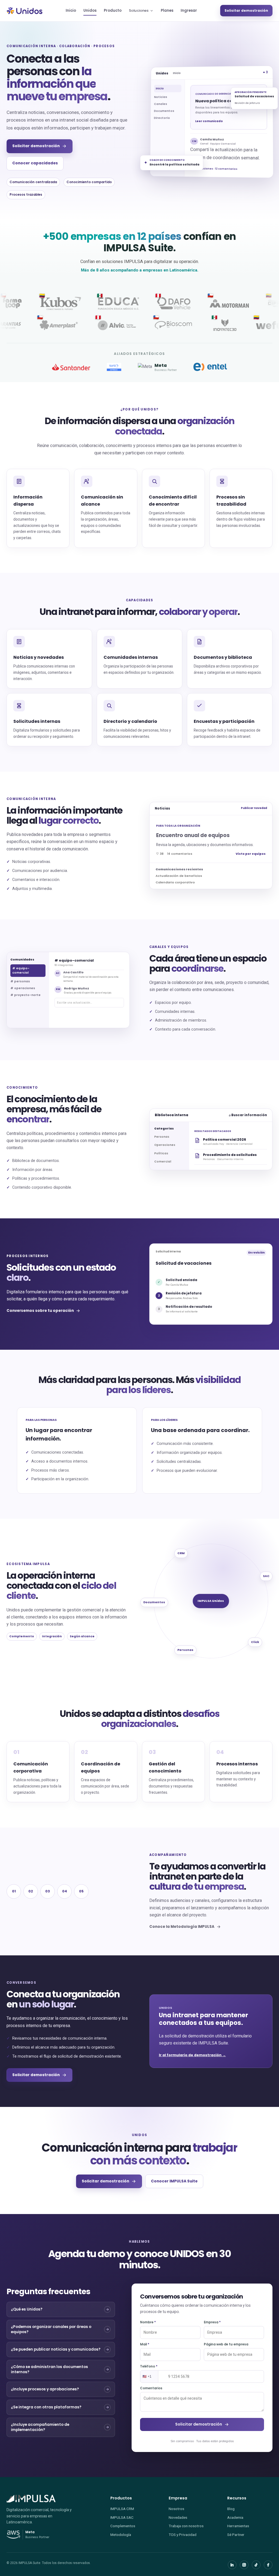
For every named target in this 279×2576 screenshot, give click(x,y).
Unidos (90, 10)
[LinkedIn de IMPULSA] (232, 2565)
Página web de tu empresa (226, 2344)
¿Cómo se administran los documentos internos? (49, 2369)
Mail (145, 2344)
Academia (235, 2517)
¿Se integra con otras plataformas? (46, 2407)
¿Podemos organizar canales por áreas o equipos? (51, 2329)
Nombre (148, 2322)
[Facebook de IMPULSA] (268, 2565)
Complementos (123, 2526)
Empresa (212, 2322)
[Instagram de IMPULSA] (244, 2565)
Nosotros (176, 2509)
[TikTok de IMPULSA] (256, 2565)
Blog (231, 2509)
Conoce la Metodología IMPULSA (182, 1927)
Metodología (121, 2535)
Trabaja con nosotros (186, 2526)
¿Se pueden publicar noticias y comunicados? (56, 2349)
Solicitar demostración (246, 10)
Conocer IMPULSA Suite (174, 2181)
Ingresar (189, 10)
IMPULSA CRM (122, 2509)
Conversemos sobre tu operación (40, 1311)
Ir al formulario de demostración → (192, 2055)
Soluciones (139, 10)
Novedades (178, 2517)
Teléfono (149, 2366)
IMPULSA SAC (122, 2517)
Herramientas (238, 2526)
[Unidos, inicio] (25, 11)
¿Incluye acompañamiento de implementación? (40, 2427)
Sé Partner (236, 2535)
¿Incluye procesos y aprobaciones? (45, 2389)
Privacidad (188, 2535)
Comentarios (151, 2388)
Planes (167, 10)
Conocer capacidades (35, 163)
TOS (172, 2535)
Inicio (71, 10)
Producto (113, 10)
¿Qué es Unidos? (27, 2309)
